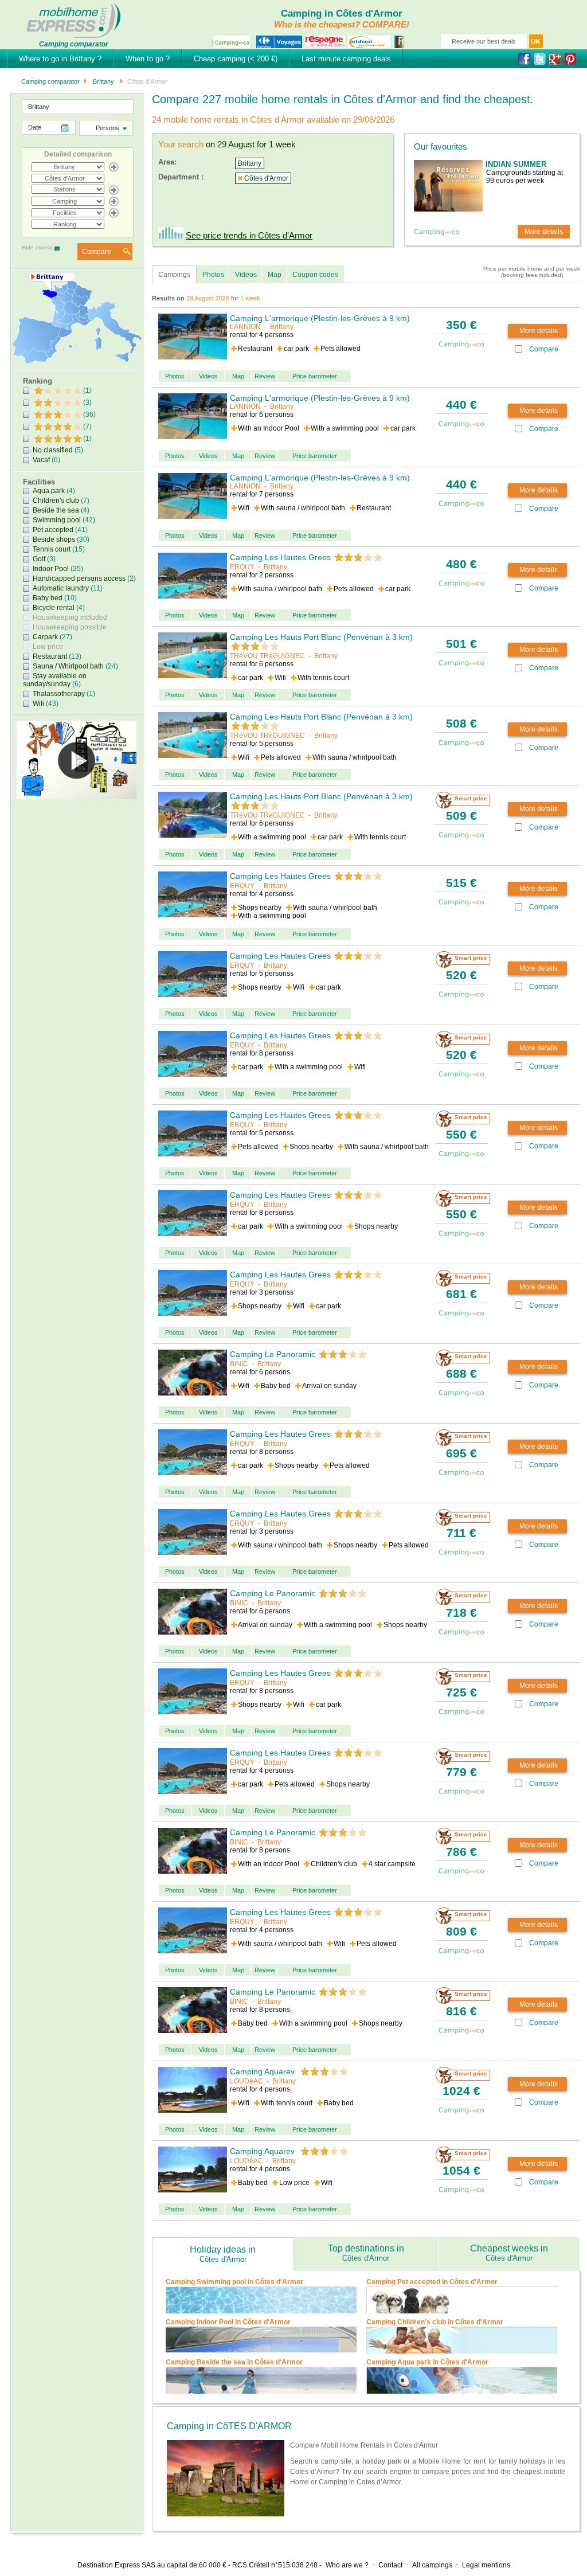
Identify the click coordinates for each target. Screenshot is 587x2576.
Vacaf (41, 460)
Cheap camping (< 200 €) (236, 59)
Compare (97, 252)
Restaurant (50, 656)
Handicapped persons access (79, 578)
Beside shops (54, 540)
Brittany (103, 81)
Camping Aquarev (263, 2071)
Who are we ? (347, 2565)
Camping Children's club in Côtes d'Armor (435, 2322)
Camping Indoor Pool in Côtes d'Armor (228, 2322)
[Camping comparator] (74, 19)
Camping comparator (50, 81)
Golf (39, 559)
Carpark (45, 637)
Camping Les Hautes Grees (280, 557)
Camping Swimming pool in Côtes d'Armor (234, 2282)
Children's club (56, 501)
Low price (48, 647)
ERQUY (242, 567)
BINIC (239, 1364)
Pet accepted (53, 530)
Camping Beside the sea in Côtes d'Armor (234, 2362)
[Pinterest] (572, 59)
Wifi (38, 703)
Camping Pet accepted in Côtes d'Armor (432, 2282)
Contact (390, 2565)
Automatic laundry (61, 588)
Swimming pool (57, 520)
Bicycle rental (54, 608)
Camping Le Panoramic (273, 1354)
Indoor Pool (51, 569)
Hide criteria (37, 247)
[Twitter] (541, 59)
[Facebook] (526, 59)
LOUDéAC (246, 2081)
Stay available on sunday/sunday (55, 680)
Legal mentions (486, 2565)
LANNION (245, 327)
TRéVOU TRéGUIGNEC (267, 656)
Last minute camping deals (346, 59)
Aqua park (49, 491)
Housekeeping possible (70, 627)
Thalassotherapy (59, 694)
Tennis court (52, 549)
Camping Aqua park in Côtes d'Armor (427, 2362)
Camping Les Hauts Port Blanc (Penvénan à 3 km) (321, 637)
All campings (432, 2565)
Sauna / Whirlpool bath (68, 666)
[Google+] (557, 59)
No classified (53, 450)
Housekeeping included (70, 617)
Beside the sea (56, 510)
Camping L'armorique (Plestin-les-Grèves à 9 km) (320, 318)
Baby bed (48, 598)
